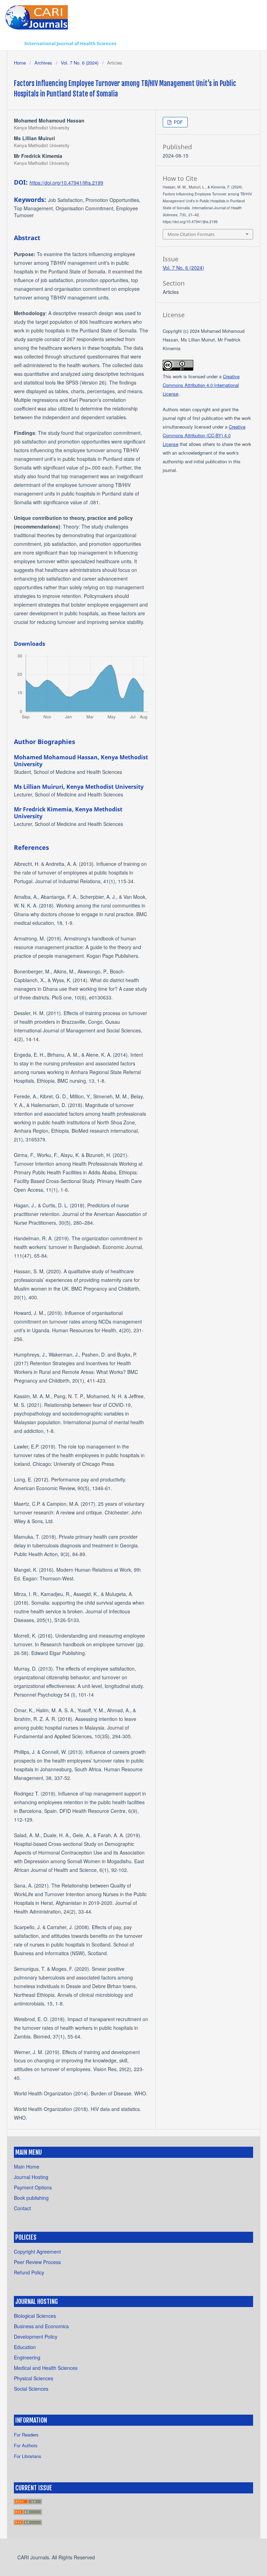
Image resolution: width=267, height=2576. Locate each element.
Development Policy (36, 2337)
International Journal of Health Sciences (70, 43)
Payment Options (33, 2187)
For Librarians (28, 2456)
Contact (22, 2208)
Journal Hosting (31, 2177)
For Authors (26, 2445)
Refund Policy (29, 2272)
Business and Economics (41, 2326)
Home (20, 63)
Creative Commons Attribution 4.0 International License (201, 385)
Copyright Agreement (37, 2252)
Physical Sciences (34, 2378)
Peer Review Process (37, 2262)
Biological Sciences (35, 2316)
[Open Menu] (14, 43)
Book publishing (31, 2198)
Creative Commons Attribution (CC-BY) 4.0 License (204, 435)
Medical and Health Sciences (46, 2368)
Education (25, 2347)
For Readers (26, 2435)
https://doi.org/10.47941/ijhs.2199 (66, 183)
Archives (43, 63)
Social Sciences (31, 2389)
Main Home (27, 2167)
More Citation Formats (191, 234)
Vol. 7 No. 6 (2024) (80, 63)
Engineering (27, 2357)
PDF (178, 122)
